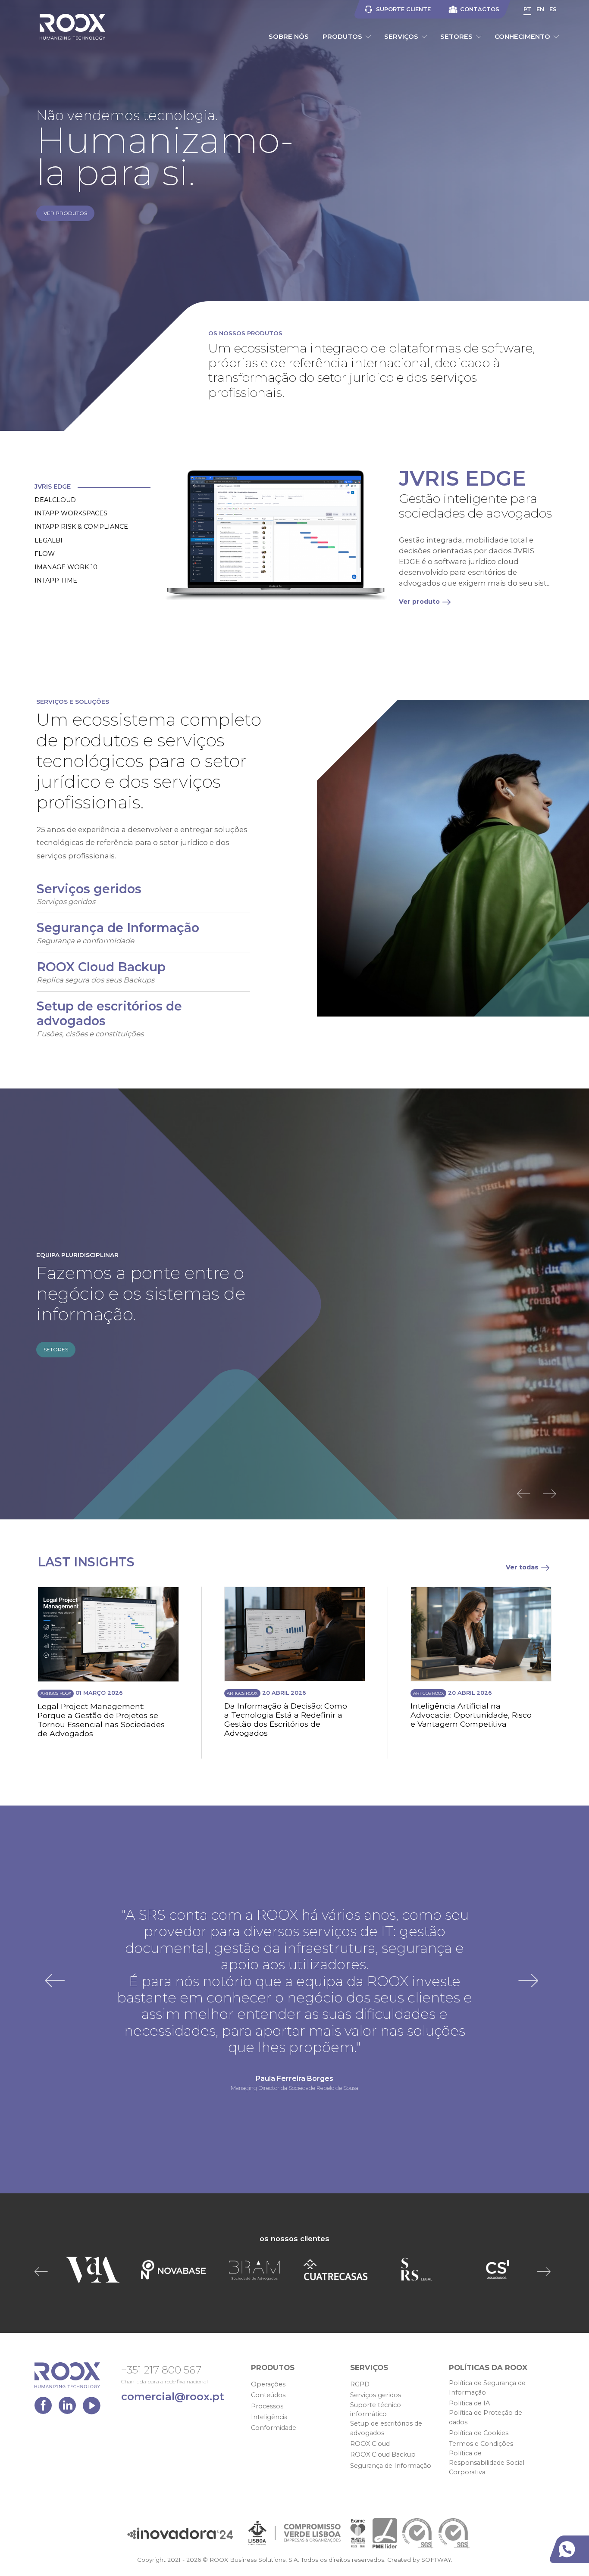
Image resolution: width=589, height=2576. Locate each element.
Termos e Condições (481, 2444)
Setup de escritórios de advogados (386, 2428)
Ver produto (419, 602)
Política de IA (469, 2403)
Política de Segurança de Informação (487, 2388)
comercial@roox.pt (173, 2397)
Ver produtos (65, 213)
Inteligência (269, 2417)
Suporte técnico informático (376, 2410)
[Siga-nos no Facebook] (45, 2408)
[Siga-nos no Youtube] (91, 2408)
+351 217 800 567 (161, 2370)
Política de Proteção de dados (486, 2417)
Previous (526, 1494)
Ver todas (522, 1567)
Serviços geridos (376, 2395)
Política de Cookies (479, 2433)
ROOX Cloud (370, 2444)
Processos (267, 2406)
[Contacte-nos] (571, 2549)
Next (551, 1494)
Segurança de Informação (391, 2466)
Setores (56, 1349)
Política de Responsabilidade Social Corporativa (487, 2462)
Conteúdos (268, 2395)
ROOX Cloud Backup (383, 2454)
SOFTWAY (436, 2560)
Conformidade (274, 2428)
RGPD (360, 2384)
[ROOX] (72, 27)
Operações (268, 2384)
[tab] (93, 487)
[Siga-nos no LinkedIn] (69, 2408)
